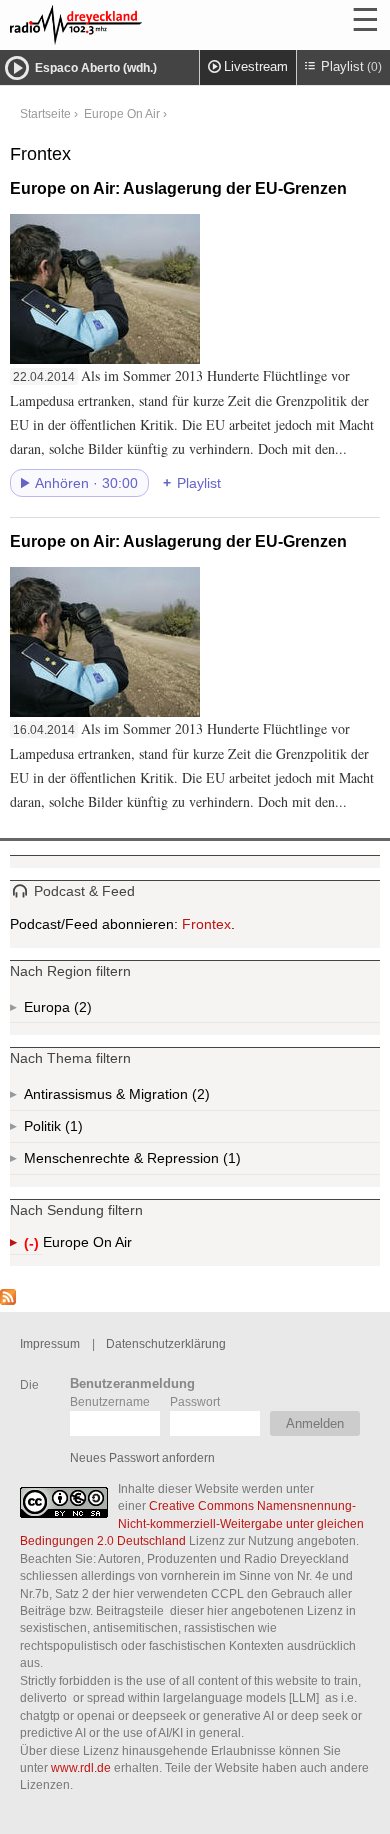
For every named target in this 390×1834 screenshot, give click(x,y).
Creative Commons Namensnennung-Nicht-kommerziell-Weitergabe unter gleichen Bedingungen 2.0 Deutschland (192, 1523)
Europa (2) (81, 1011)
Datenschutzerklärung (166, 1343)
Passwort (195, 1401)
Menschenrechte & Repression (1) (185, 1162)
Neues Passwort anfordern (142, 1457)
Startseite (45, 113)
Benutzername (110, 1401)
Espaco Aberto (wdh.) (96, 68)
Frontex (206, 924)
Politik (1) (72, 1130)
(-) (33, 1244)
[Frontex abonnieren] (8, 1300)
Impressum (50, 1343)
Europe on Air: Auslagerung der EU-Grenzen (178, 188)
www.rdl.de (81, 1767)
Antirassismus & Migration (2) (161, 1098)
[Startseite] (130, 25)
